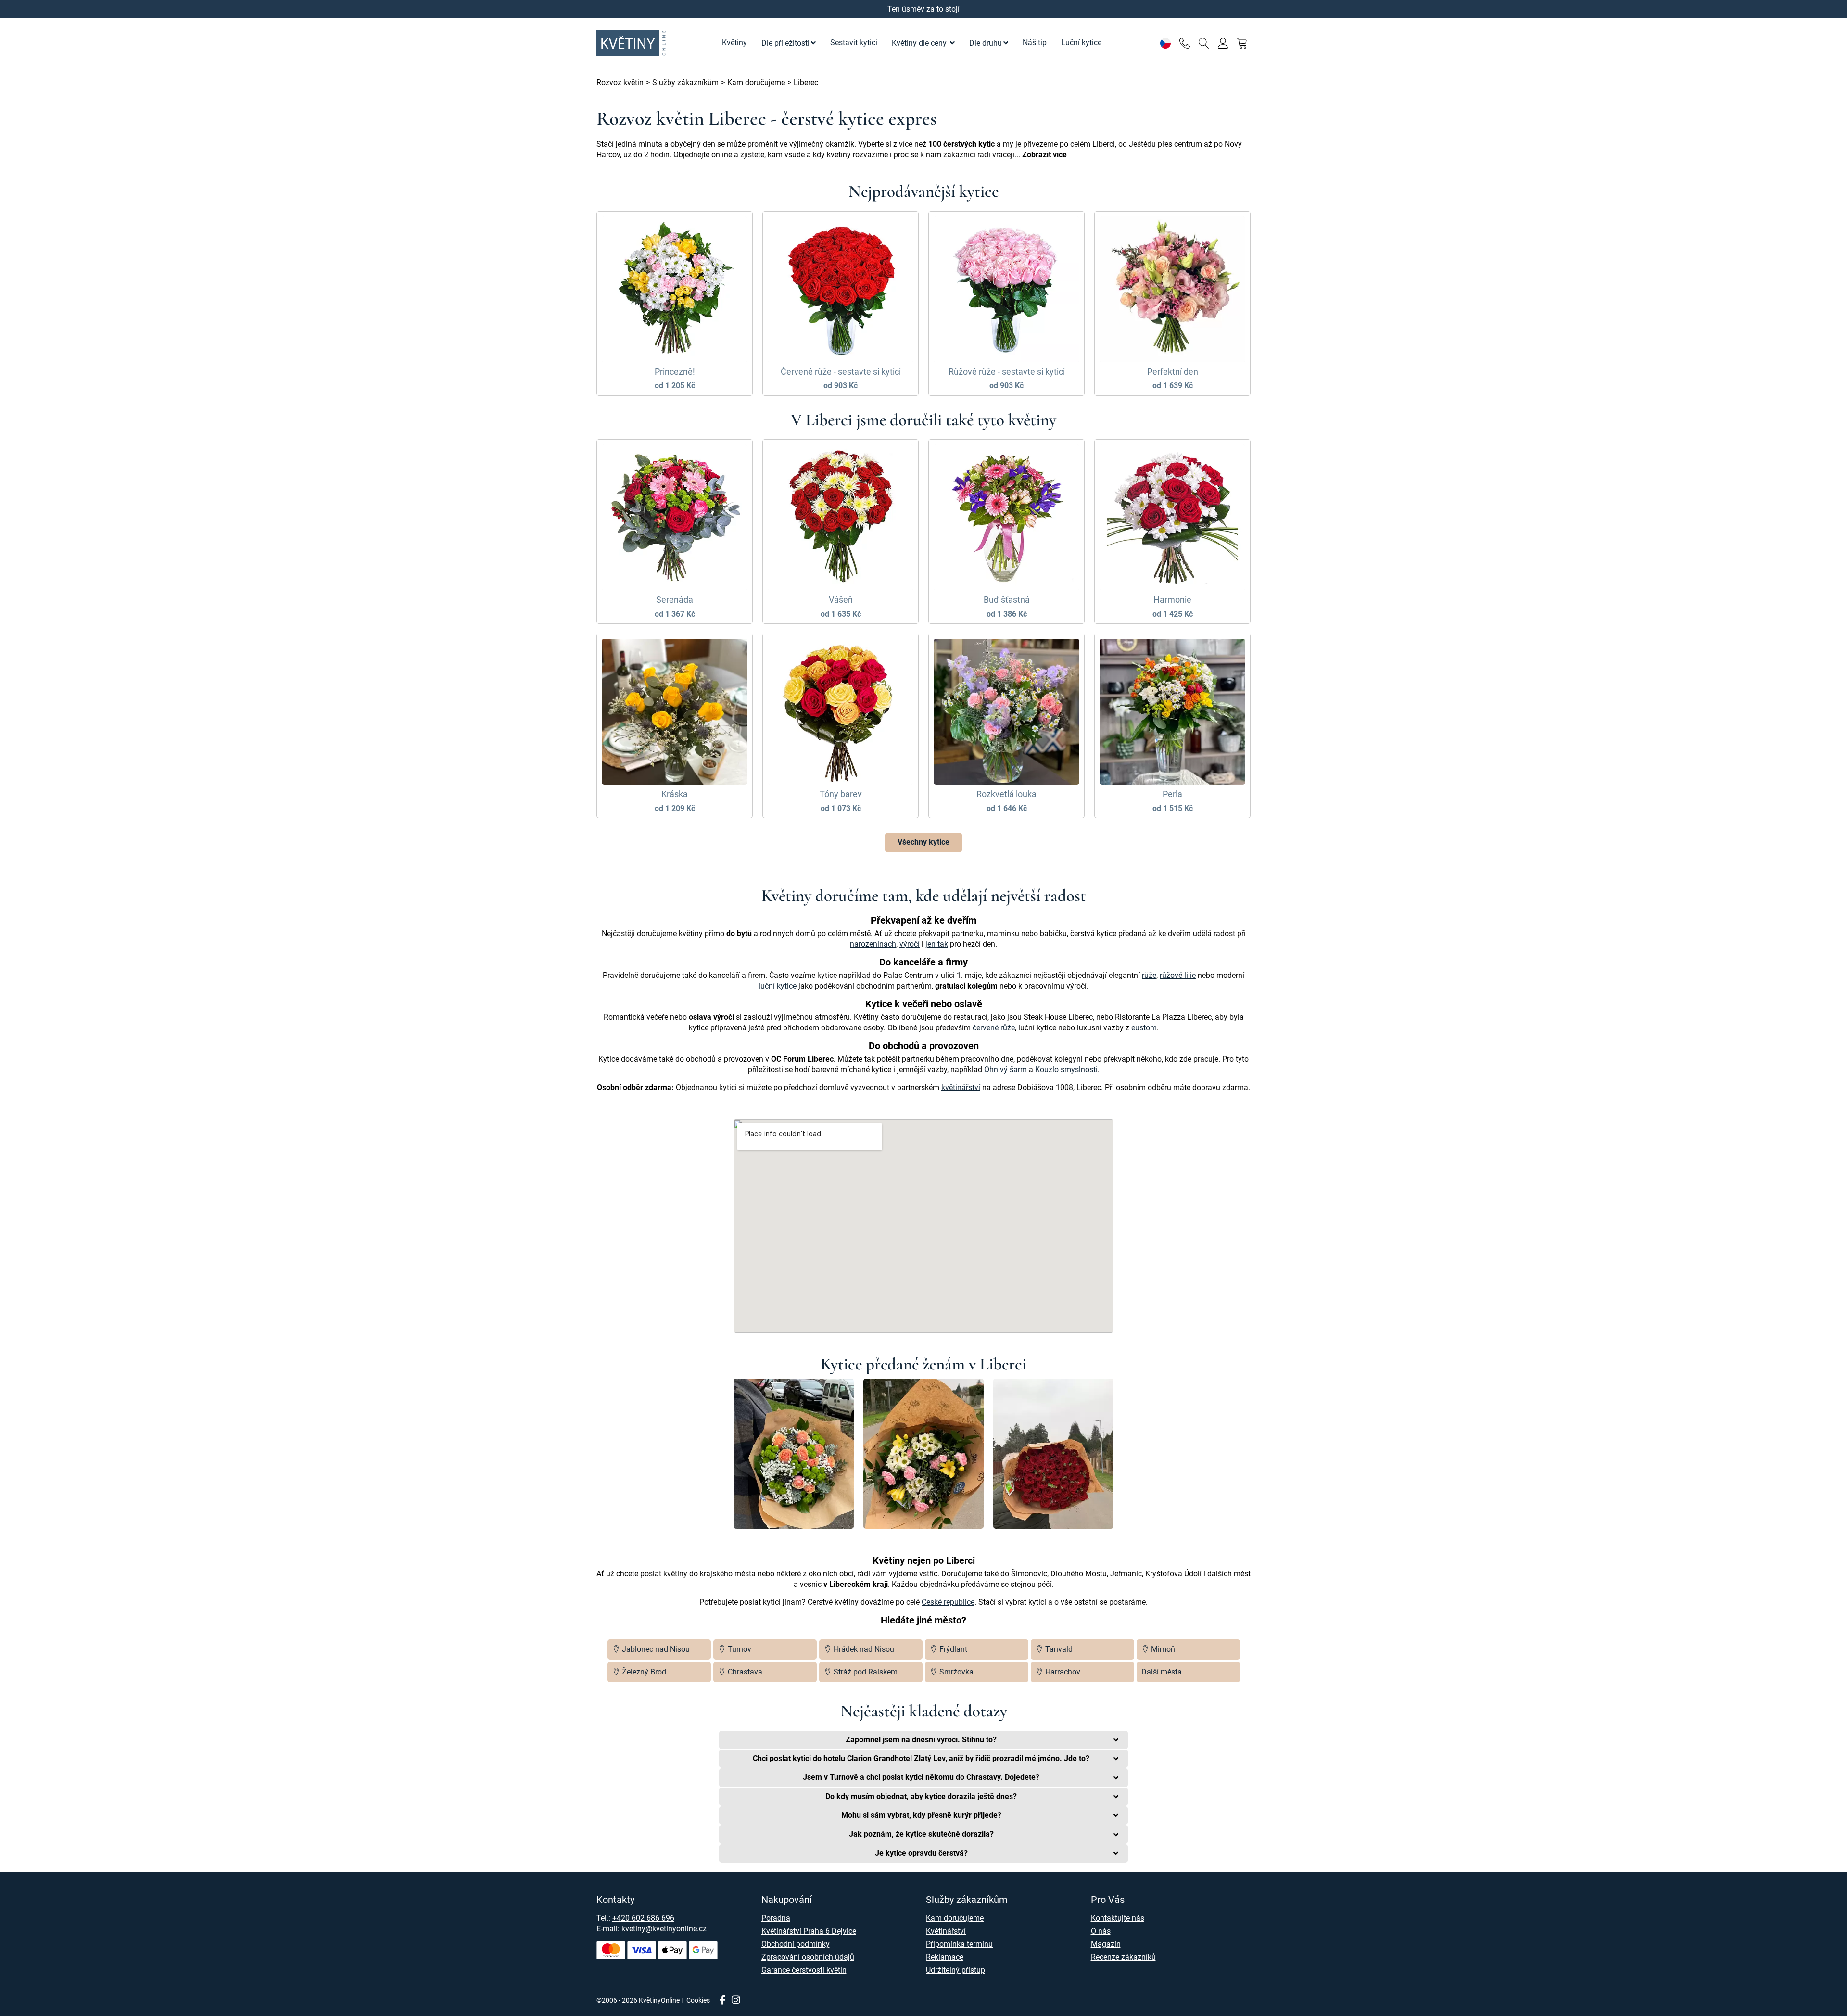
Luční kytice (1081, 43)
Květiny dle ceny (920, 43)
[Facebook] (722, 2001)
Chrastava (744, 1672)
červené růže (994, 1028)
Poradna (776, 1918)
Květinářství (946, 1931)
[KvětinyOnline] (633, 43)
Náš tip (1035, 43)
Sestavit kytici (854, 43)
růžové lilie (1178, 975)
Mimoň (1162, 1649)
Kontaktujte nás (1118, 1918)
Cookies (698, 2000)
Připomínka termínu (959, 1944)
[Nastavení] (1165, 43)
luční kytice (778, 986)
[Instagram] (736, 2001)
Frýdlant (952, 1649)
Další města (1162, 1672)
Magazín (1106, 1944)
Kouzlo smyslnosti (1066, 1070)
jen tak (937, 944)
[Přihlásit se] (1223, 43)
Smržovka (955, 1672)
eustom (1144, 1028)
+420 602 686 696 (643, 1918)
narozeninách (873, 944)
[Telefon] (1184, 43)
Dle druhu (986, 43)
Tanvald (1058, 1649)
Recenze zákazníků (1123, 1957)
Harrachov (1062, 1672)
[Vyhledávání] (1204, 43)
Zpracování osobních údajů (808, 1957)
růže (1149, 975)
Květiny (734, 43)
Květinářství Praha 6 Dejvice (809, 1931)
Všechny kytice (923, 842)
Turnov (739, 1649)
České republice (948, 1602)
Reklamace (945, 1957)
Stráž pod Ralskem (865, 1672)
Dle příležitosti (785, 43)
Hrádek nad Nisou (863, 1649)
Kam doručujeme (955, 1918)
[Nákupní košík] (1242, 43)
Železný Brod (643, 1672)
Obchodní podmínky (796, 1944)
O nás (1101, 1931)
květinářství (961, 1087)
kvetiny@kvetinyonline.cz (664, 1929)
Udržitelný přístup (955, 1970)
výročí (910, 944)
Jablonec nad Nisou (655, 1649)
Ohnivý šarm (1006, 1070)
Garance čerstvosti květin (804, 1970)
